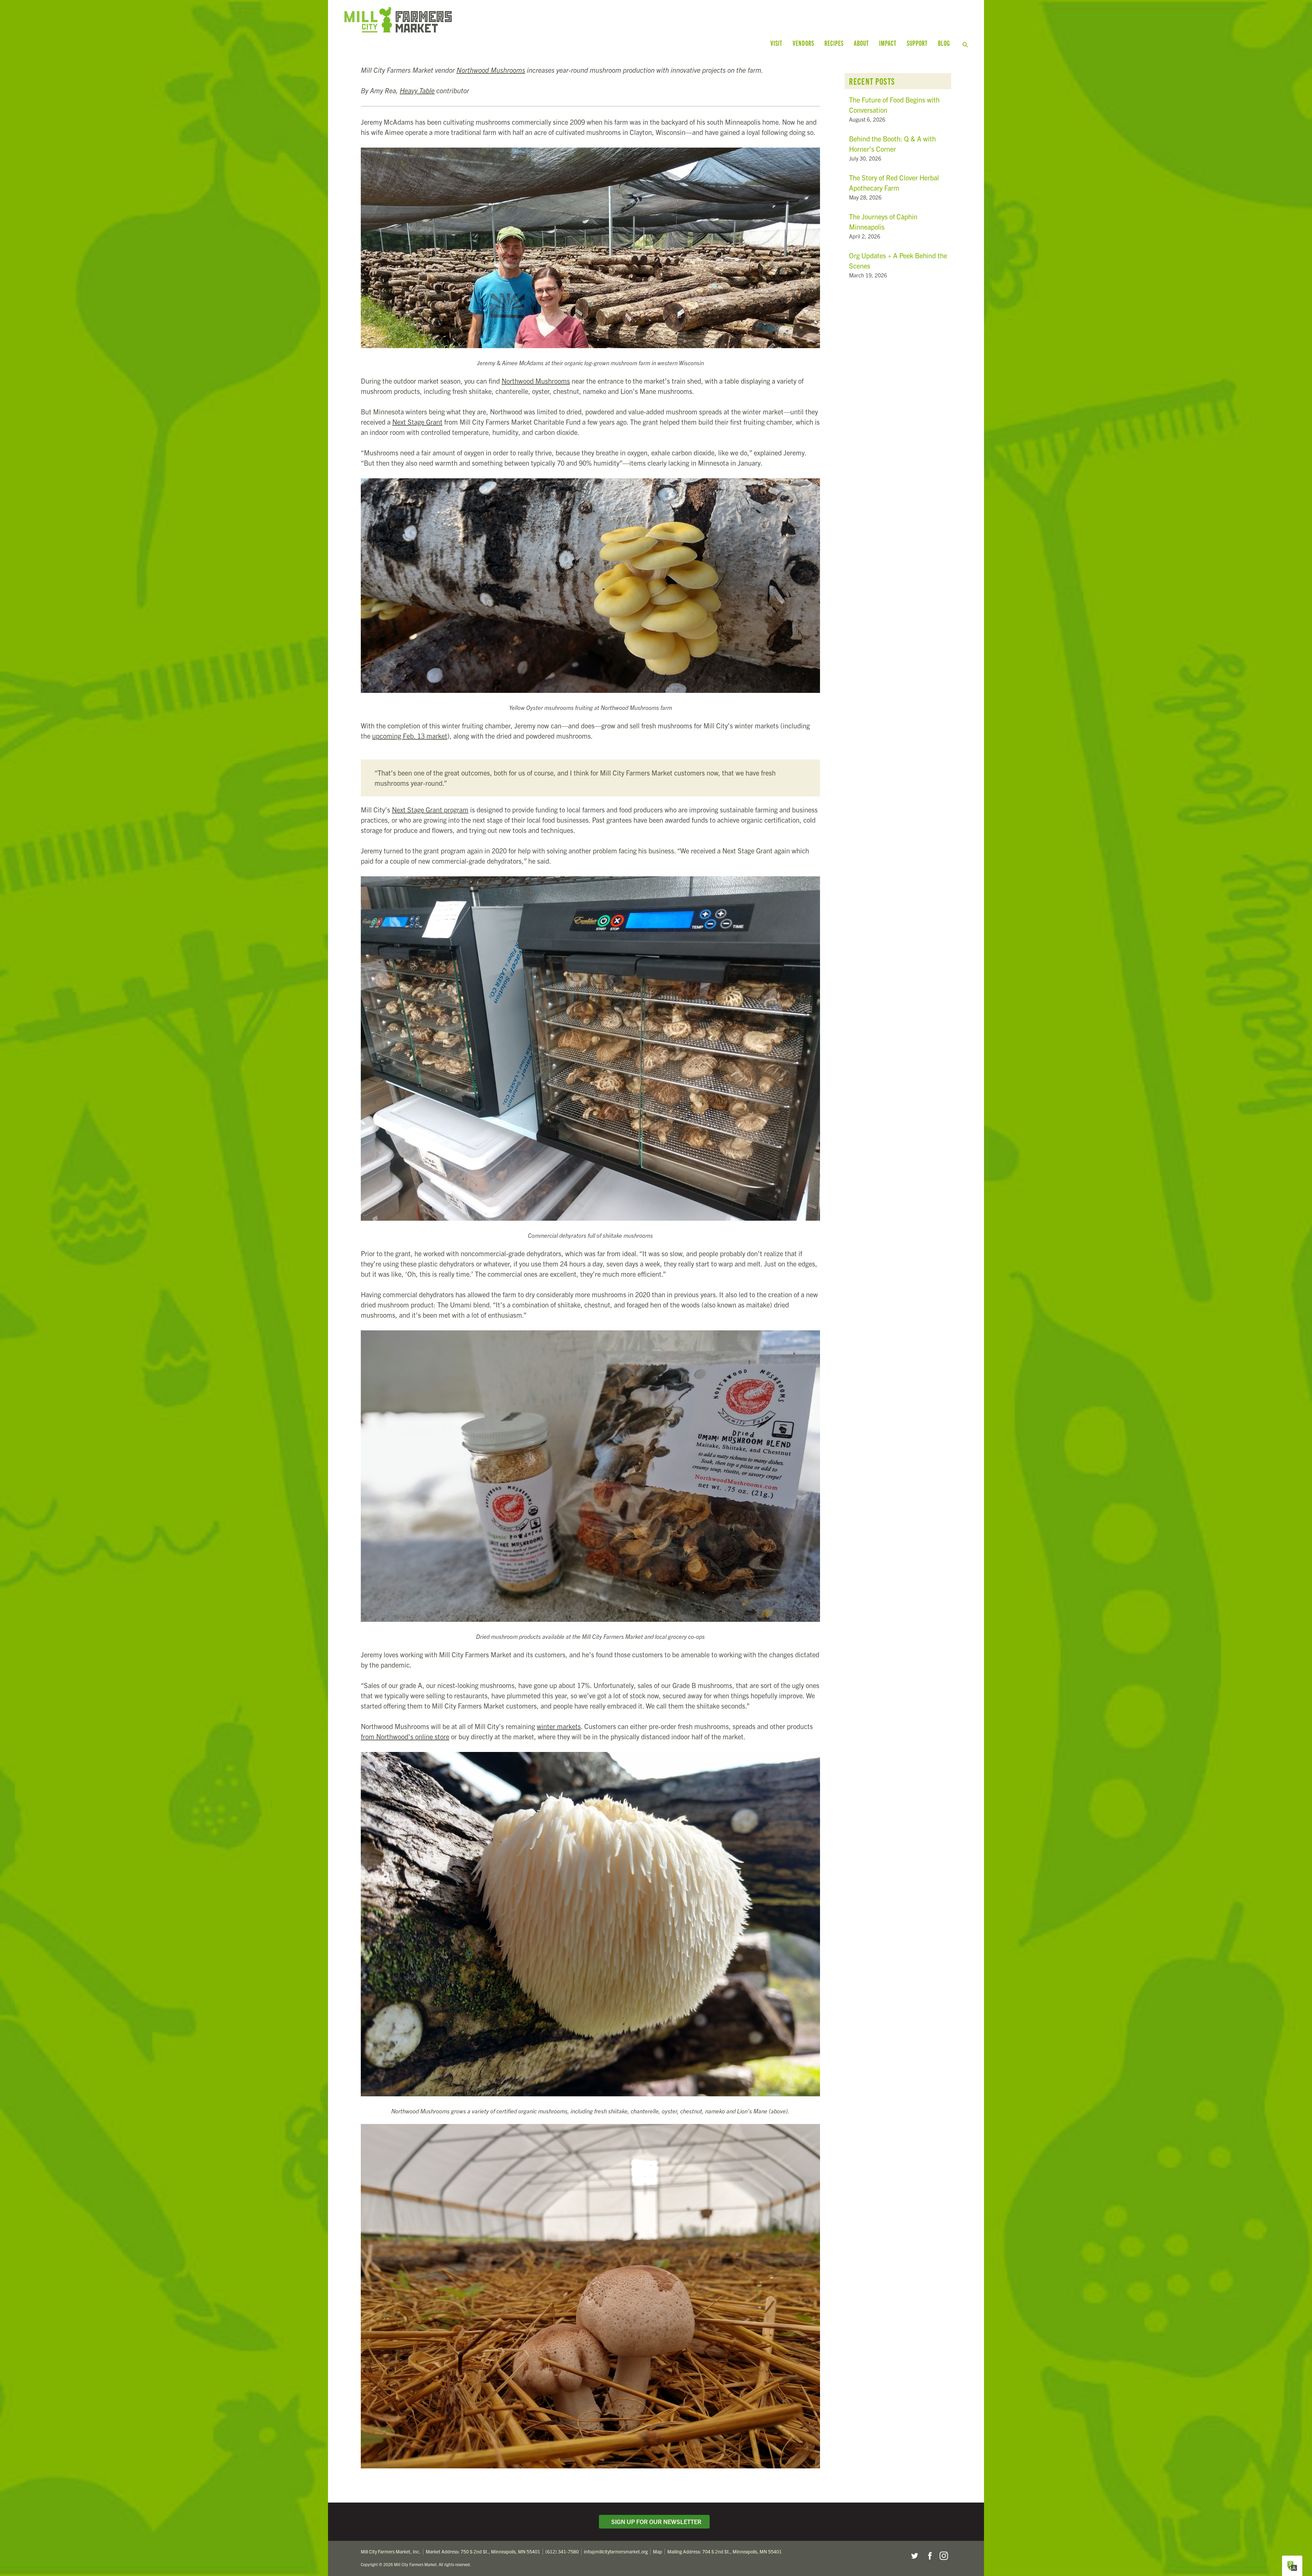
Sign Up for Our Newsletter (655, 2522)
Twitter (914, 2556)
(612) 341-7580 (562, 2551)
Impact (888, 43)
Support (917, 43)
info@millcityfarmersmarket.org (616, 2551)
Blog (944, 43)
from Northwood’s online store (405, 1736)
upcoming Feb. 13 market (410, 736)
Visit (776, 43)
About (861, 43)
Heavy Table (417, 90)
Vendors (803, 43)
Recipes (834, 43)
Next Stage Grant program (430, 810)
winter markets (559, 1726)
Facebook (929, 2556)
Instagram (944, 2556)
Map (658, 2551)
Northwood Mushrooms (491, 70)
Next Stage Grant (417, 422)
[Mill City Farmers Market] (508, 20)
